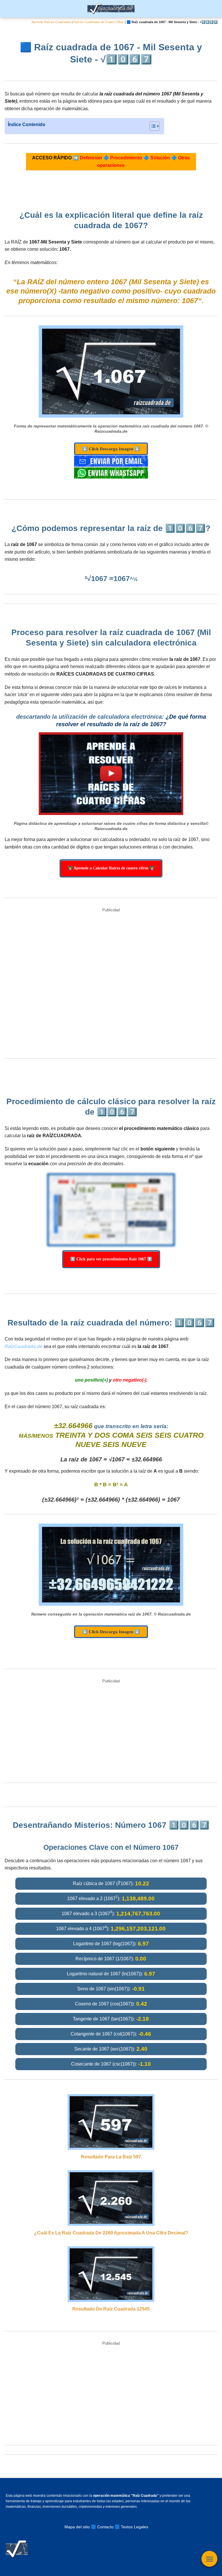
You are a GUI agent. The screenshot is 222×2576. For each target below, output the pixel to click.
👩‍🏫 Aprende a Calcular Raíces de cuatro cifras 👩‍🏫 (111, 868)
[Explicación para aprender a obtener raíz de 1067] (111, 774)
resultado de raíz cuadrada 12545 (111, 2309)
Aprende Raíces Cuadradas (51, 22)
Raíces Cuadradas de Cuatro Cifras (99, 22)
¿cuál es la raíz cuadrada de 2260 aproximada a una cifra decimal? (111, 2233)
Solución (160, 158)
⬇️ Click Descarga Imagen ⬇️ (111, 449)
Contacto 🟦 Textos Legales (123, 2527)
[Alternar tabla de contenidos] (152, 126)
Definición (91, 158)
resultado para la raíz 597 (111, 2157)
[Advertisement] (111, 984)
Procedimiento (126, 158)
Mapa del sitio (77, 2527)
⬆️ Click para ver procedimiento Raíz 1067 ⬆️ (111, 1259)
